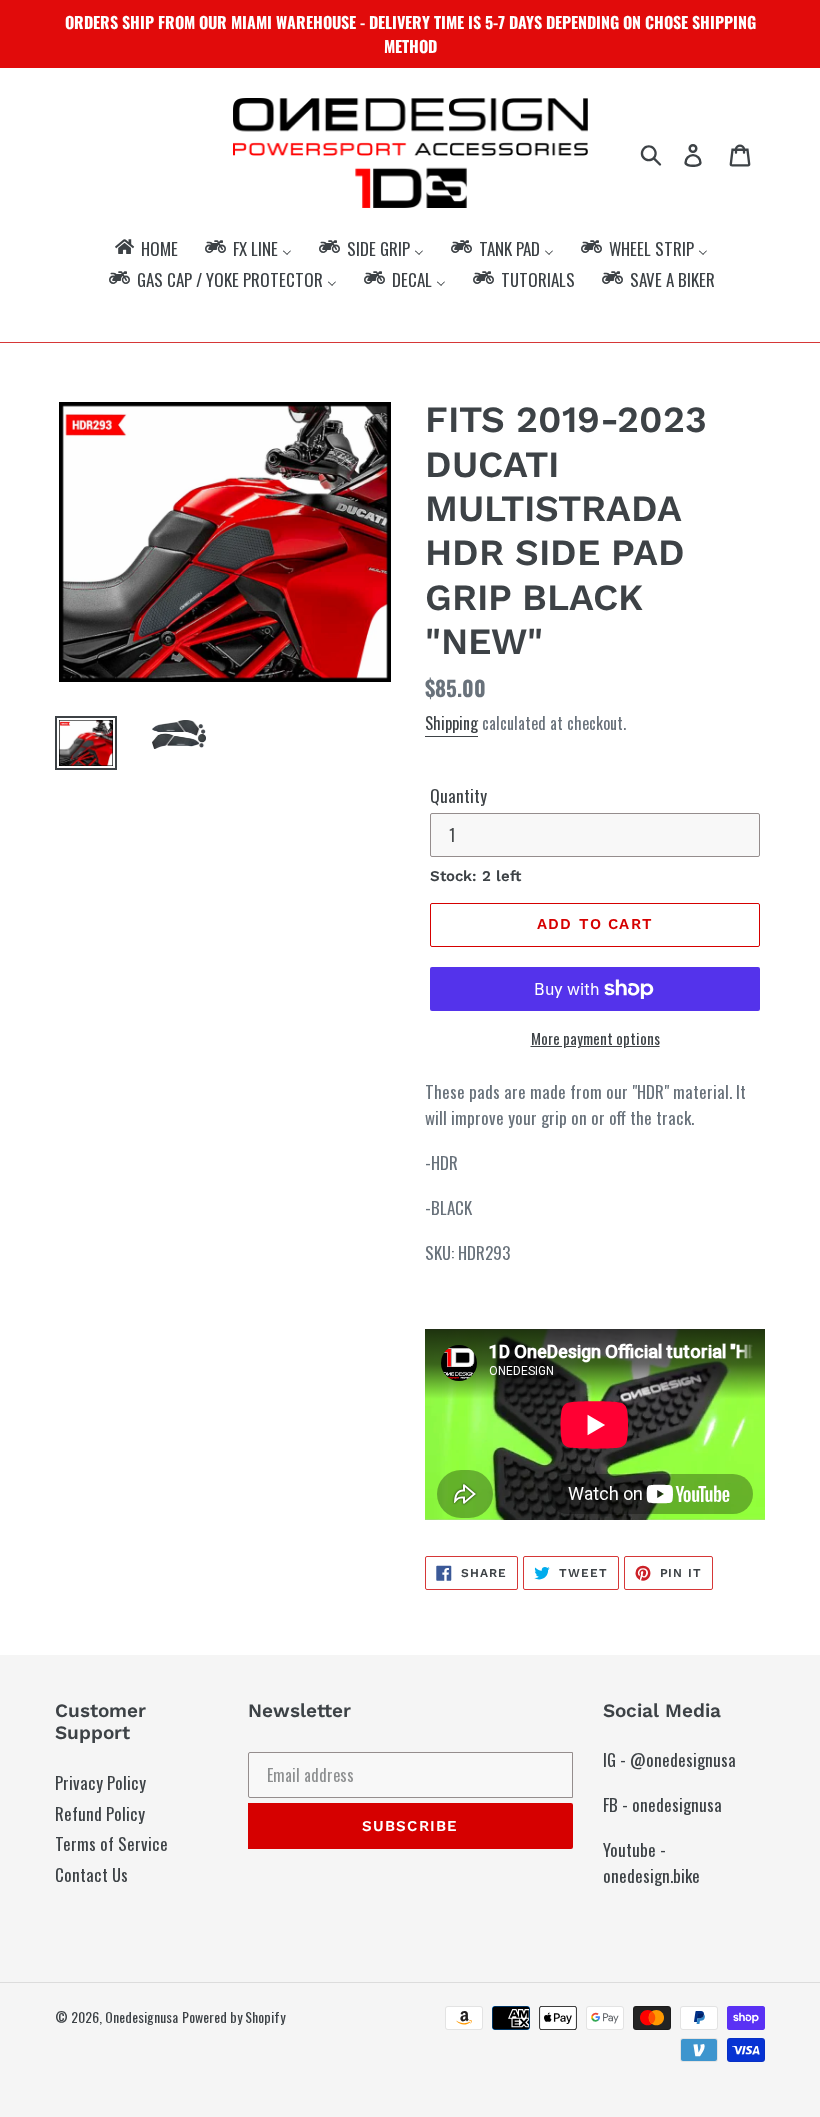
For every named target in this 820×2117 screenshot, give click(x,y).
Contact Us (91, 1874)
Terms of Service (111, 1843)
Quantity (458, 795)
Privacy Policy (100, 1782)
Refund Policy (100, 1813)
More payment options (595, 1038)
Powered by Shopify (233, 2016)
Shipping (451, 723)
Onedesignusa (141, 2016)
